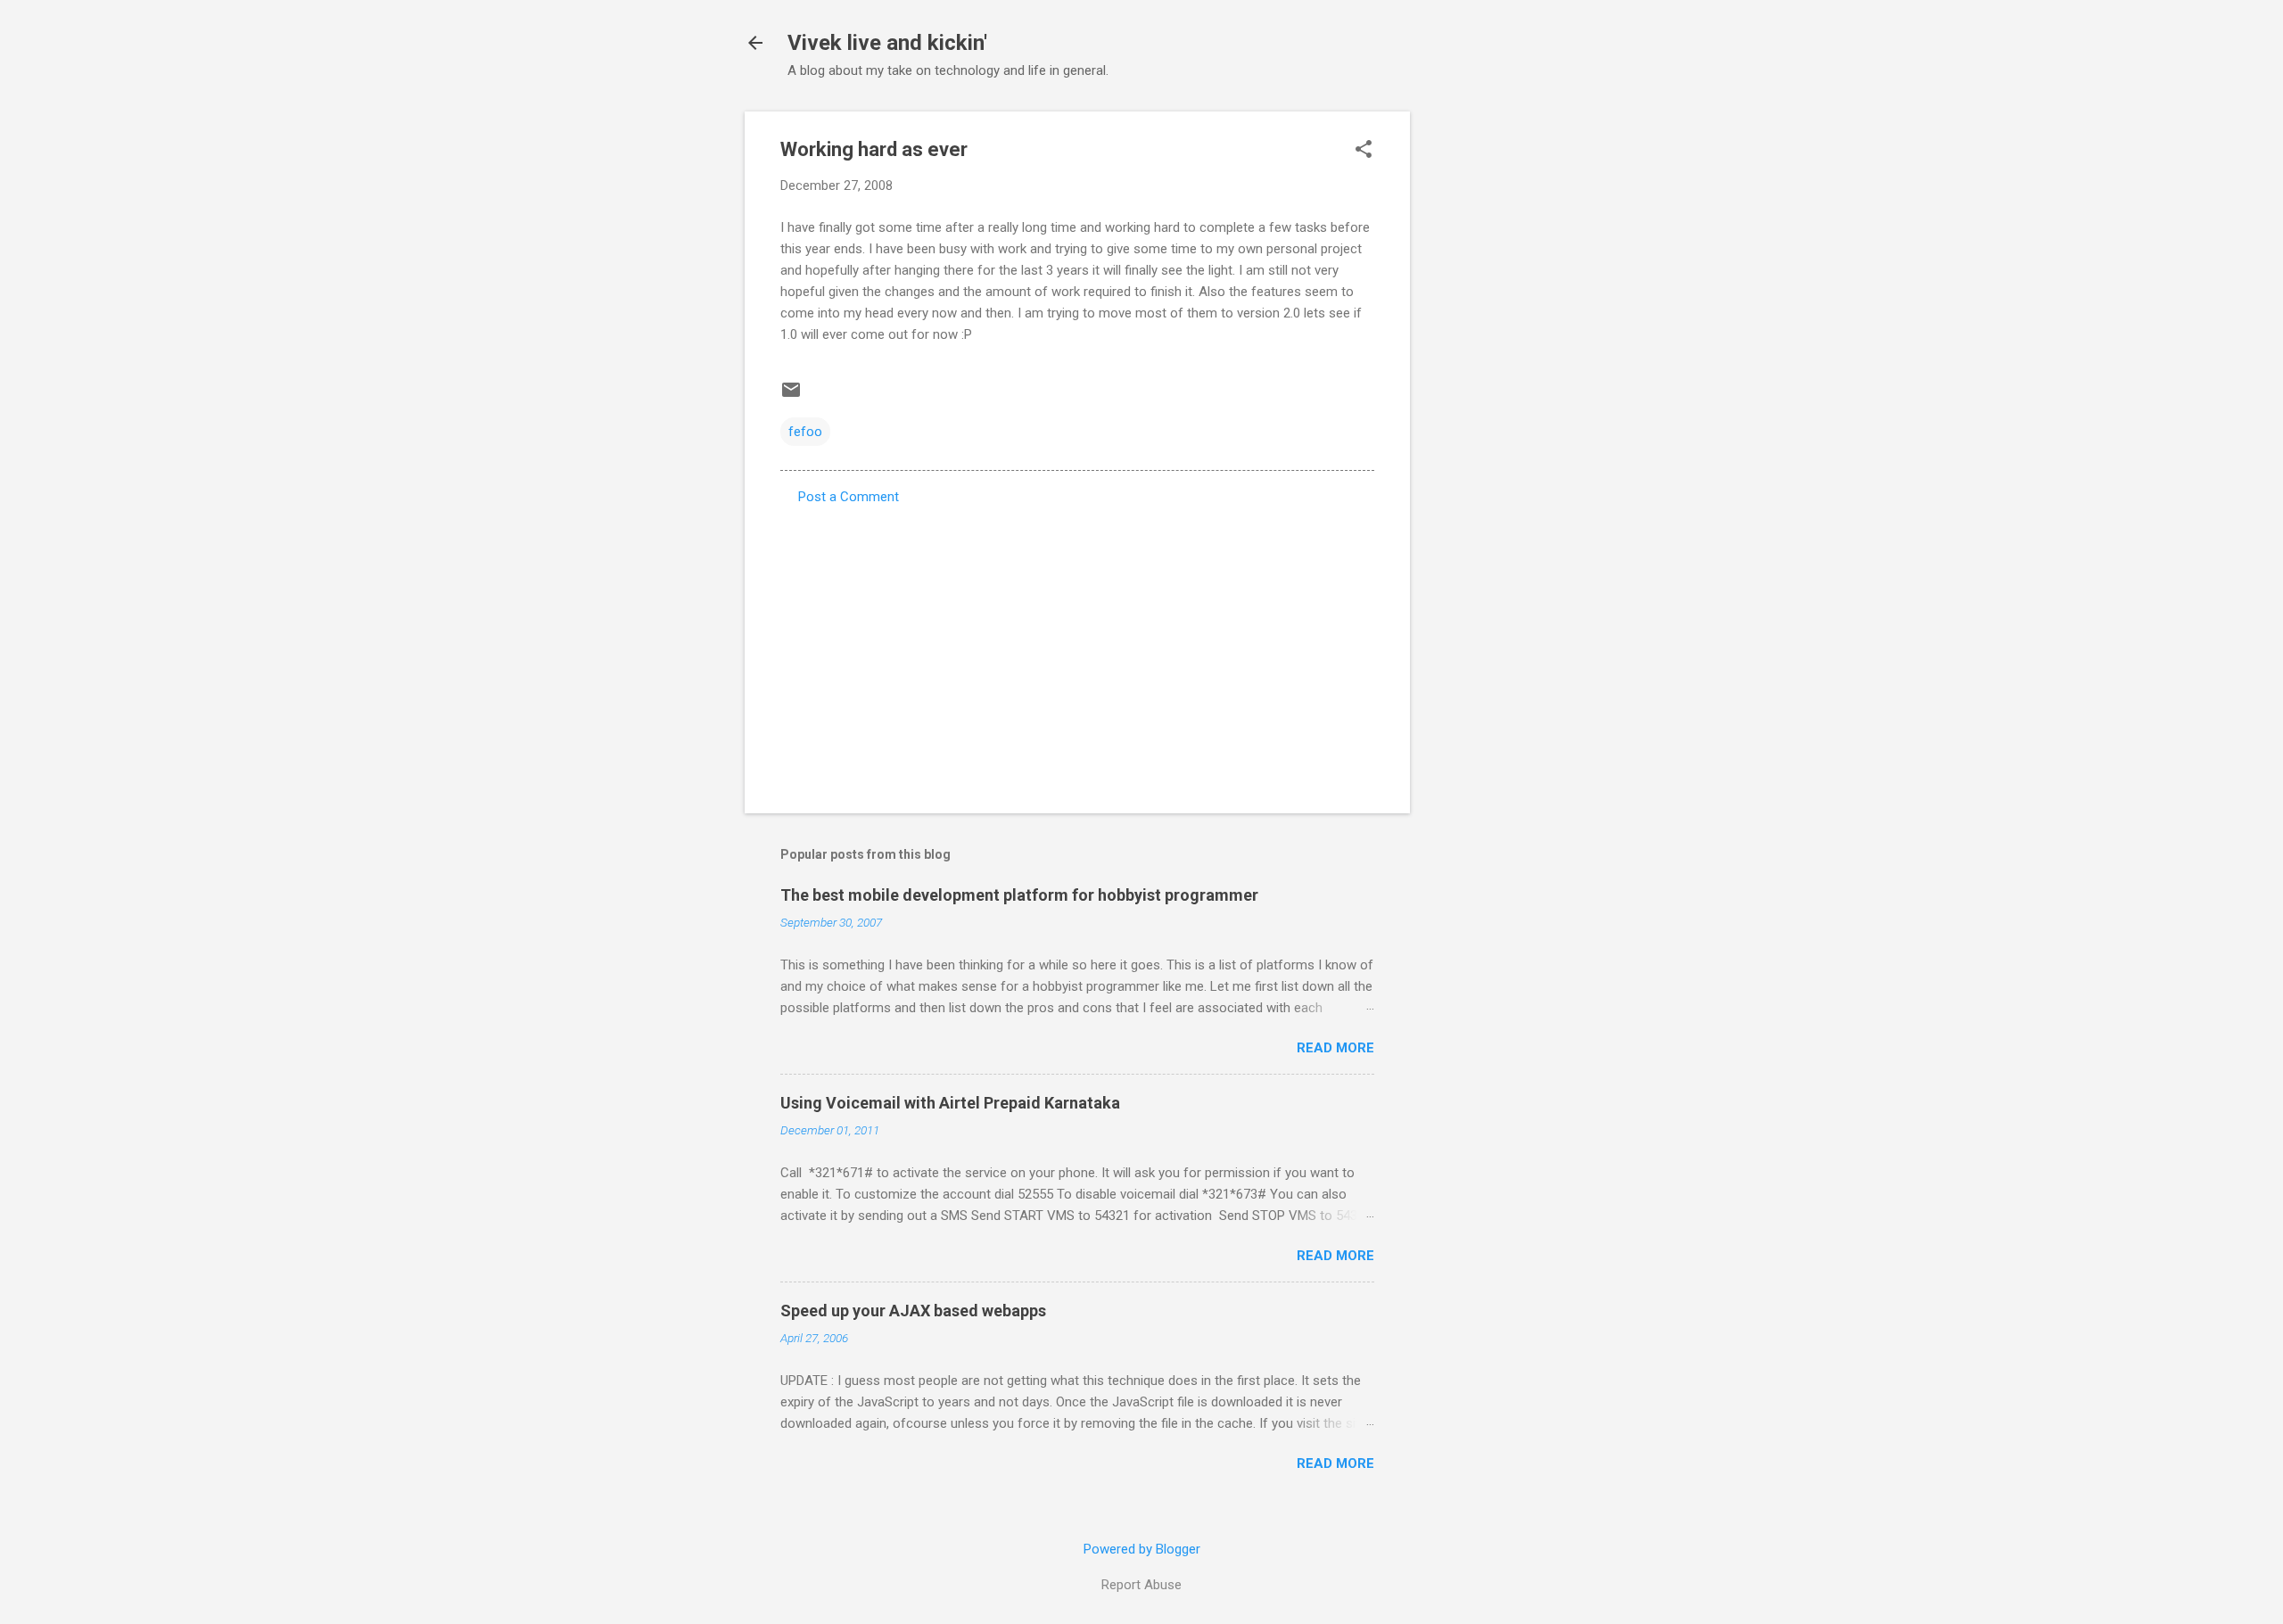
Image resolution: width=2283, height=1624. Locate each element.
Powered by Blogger (1142, 1549)
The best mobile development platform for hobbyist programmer (1019, 895)
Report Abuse (1141, 1585)
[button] (1364, 151)
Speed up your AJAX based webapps (913, 1311)
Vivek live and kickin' (887, 43)
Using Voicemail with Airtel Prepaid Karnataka (950, 1103)
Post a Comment (849, 497)
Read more (1335, 1048)
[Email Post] (791, 396)
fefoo (805, 432)
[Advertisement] (1481, 379)
